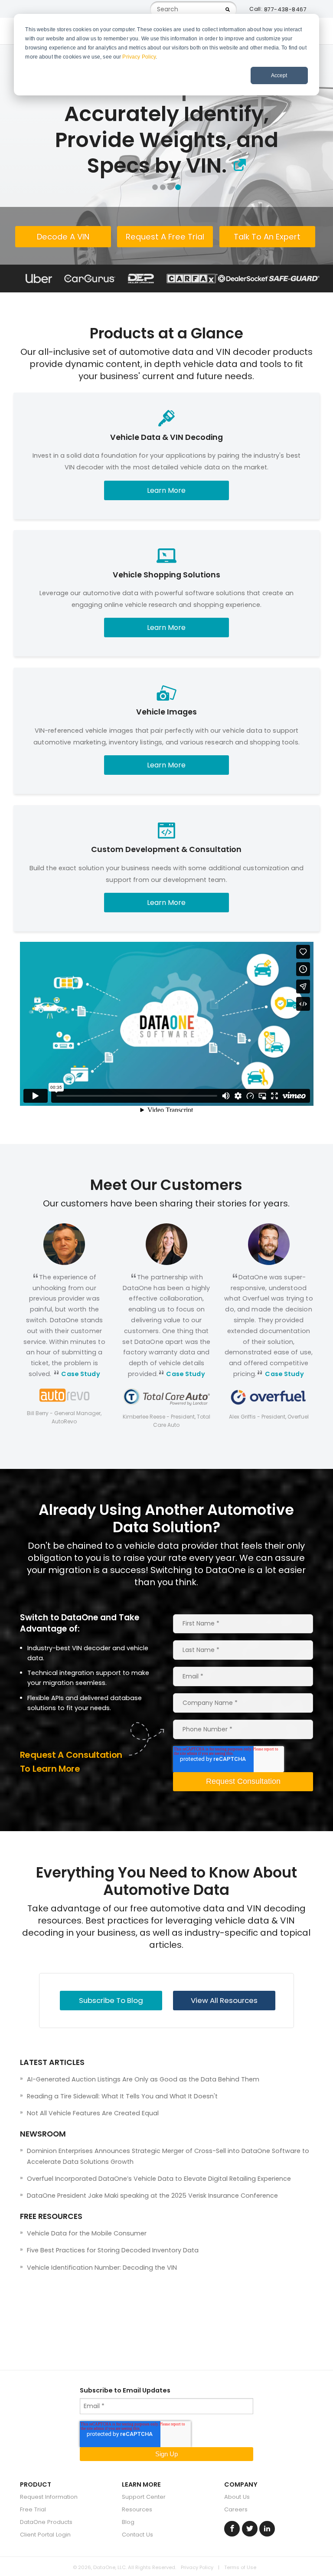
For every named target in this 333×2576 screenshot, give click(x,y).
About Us (237, 2497)
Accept (279, 75)
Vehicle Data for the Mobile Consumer (87, 2233)
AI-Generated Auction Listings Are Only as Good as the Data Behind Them (143, 2079)
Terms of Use (240, 2567)
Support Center (144, 2497)
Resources (137, 2509)
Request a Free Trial (165, 237)
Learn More (166, 490)
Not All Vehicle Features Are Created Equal (93, 2113)
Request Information (49, 2497)
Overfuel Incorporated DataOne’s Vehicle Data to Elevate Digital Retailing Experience (159, 2179)
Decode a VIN (63, 237)
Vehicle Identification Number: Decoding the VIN (102, 2268)
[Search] (228, 9)
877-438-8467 (285, 9)
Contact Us (137, 2535)
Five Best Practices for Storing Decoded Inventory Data (113, 2250)
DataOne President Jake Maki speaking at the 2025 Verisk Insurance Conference (152, 2196)
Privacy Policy (139, 57)
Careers (236, 2509)
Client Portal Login (45, 2535)
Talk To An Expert (267, 237)
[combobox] (193, 9)
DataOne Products (46, 2522)
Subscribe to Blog (111, 2000)
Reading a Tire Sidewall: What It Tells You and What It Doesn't (122, 2096)
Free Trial (33, 2509)
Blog (128, 2522)
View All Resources (224, 2000)
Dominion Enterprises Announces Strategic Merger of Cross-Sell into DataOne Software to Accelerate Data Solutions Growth (168, 2156)
